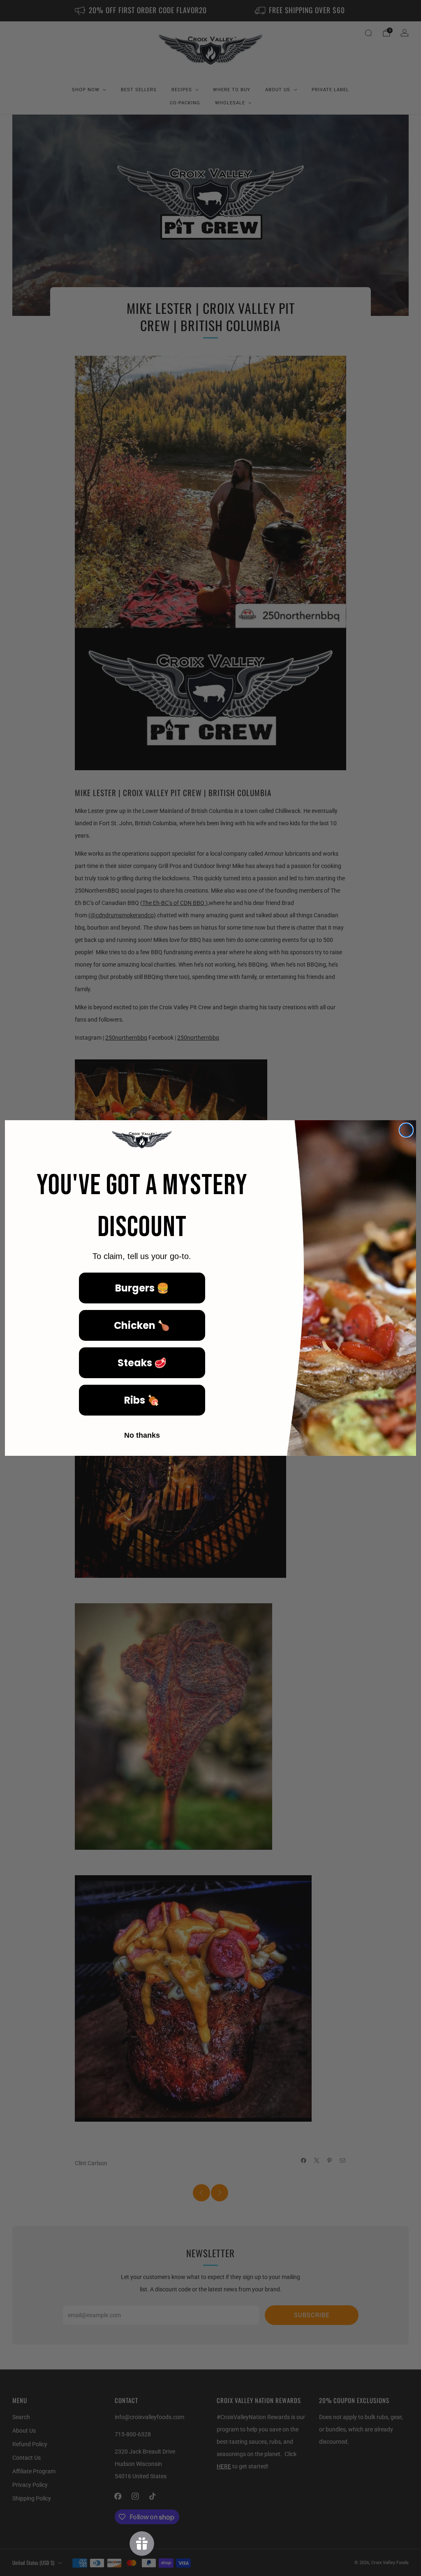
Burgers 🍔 (142, 1288)
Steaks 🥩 (142, 1363)
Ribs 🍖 (142, 1400)
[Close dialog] (406, 1130)
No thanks (142, 1435)
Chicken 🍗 (142, 1325)
